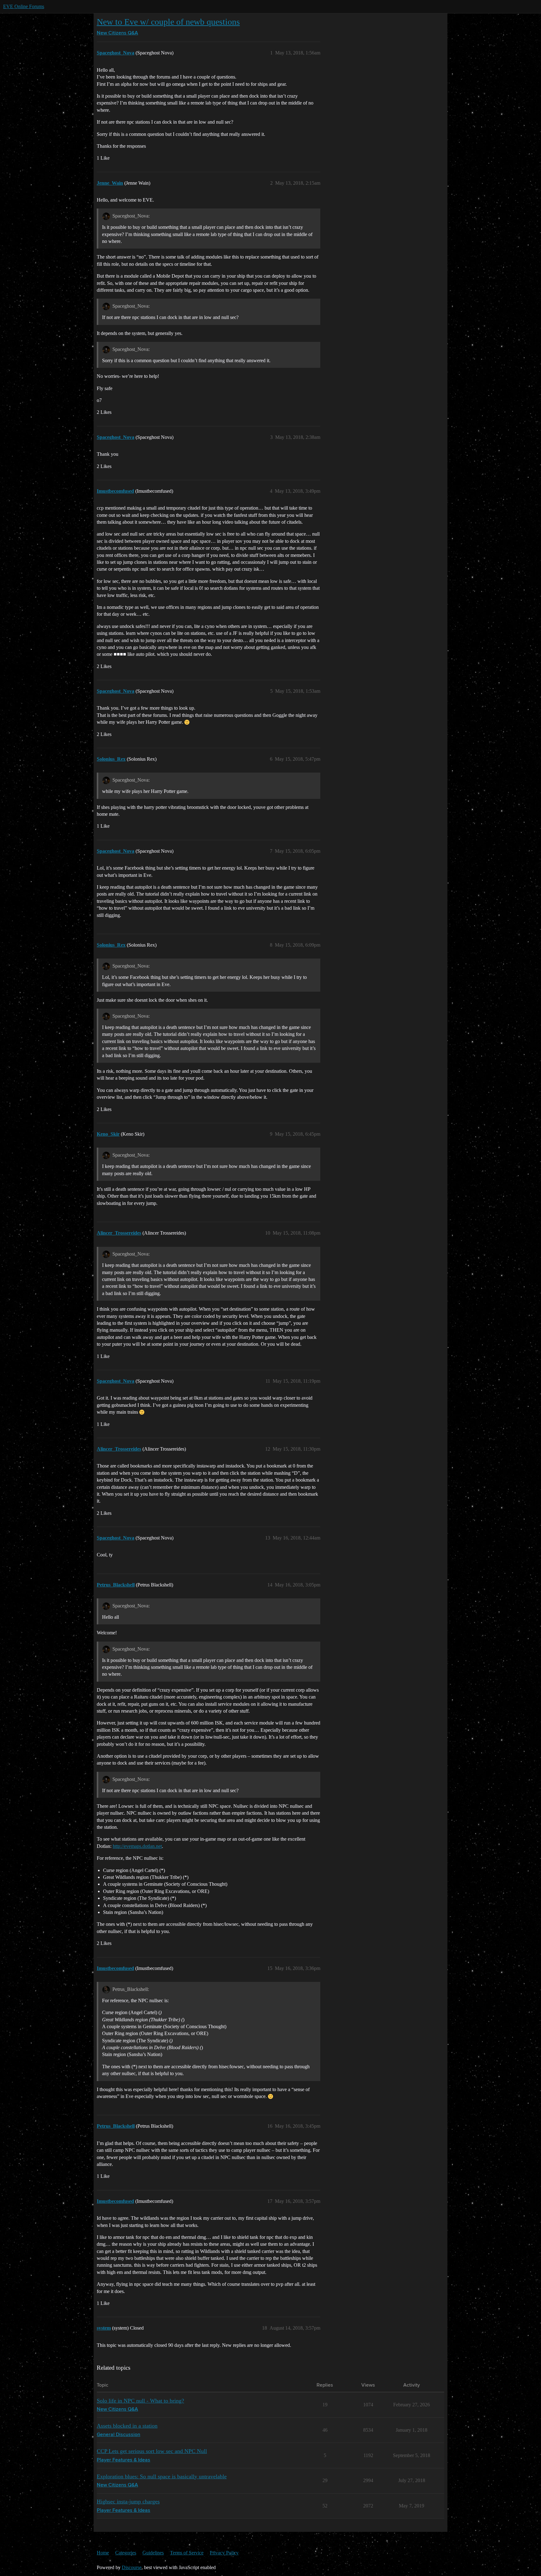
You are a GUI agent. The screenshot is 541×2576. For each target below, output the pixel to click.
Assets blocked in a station (127, 2426)
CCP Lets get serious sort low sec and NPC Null (152, 2451)
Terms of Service (187, 2553)
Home (103, 2553)
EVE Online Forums (24, 6)
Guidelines (153, 2553)
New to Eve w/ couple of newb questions (168, 22)
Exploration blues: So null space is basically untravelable (162, 2476)
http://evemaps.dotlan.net (137, 1846)
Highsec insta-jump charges (128, 2501)
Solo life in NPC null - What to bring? (140, 2401)
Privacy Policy (224, 2553)
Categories (126, 2553)
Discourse (132, 2567)
